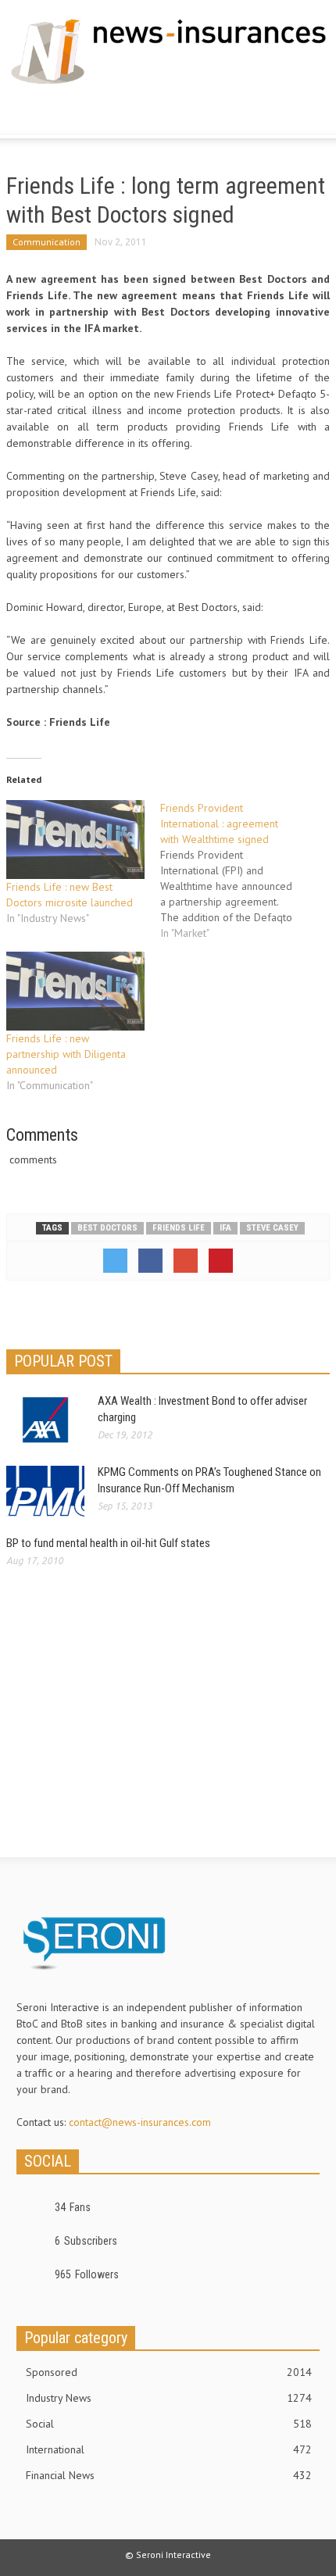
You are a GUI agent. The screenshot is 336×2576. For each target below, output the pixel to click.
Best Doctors (107, 1228)
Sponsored (169, 2372)
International (169, 2449)
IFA (225, 1228)
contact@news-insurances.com (140, 2122)
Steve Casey (272, 1228)
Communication (46, 242)
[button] (59, 114)
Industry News (169, 2398)
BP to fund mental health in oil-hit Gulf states (108, 1543)
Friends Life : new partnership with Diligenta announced (66, 1054)
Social (169, 2424)
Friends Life (179, 1228)
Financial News (169, 2475)
